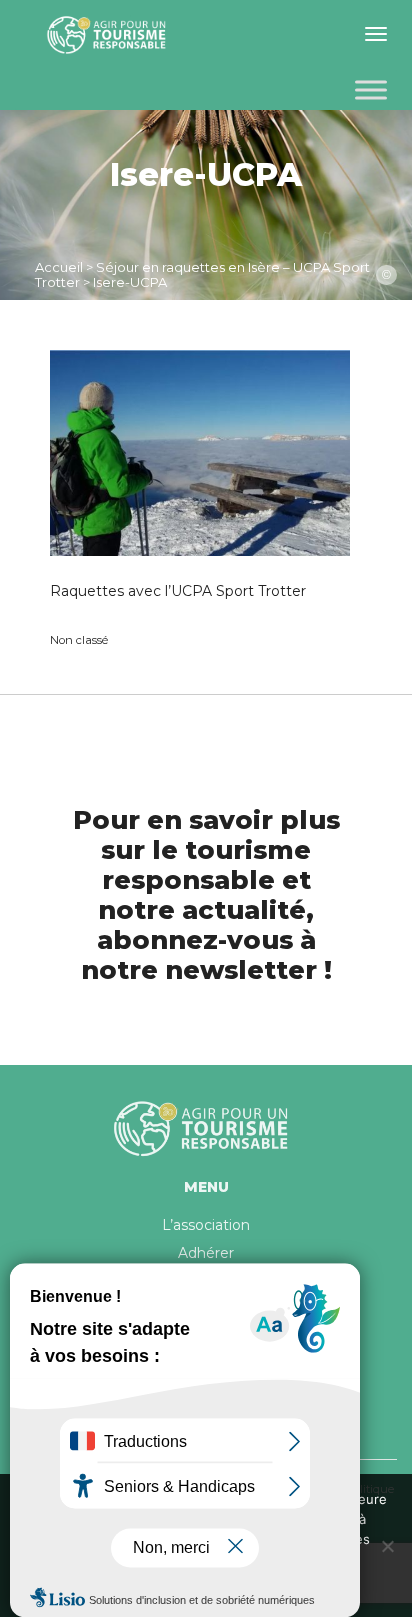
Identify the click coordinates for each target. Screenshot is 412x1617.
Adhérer (206, 1253)
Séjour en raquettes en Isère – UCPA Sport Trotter (202, 274)
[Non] (387, 1546)
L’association (206, 1225)
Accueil (59, 267)
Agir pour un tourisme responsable (110, 35)
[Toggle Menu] (371, 89)
